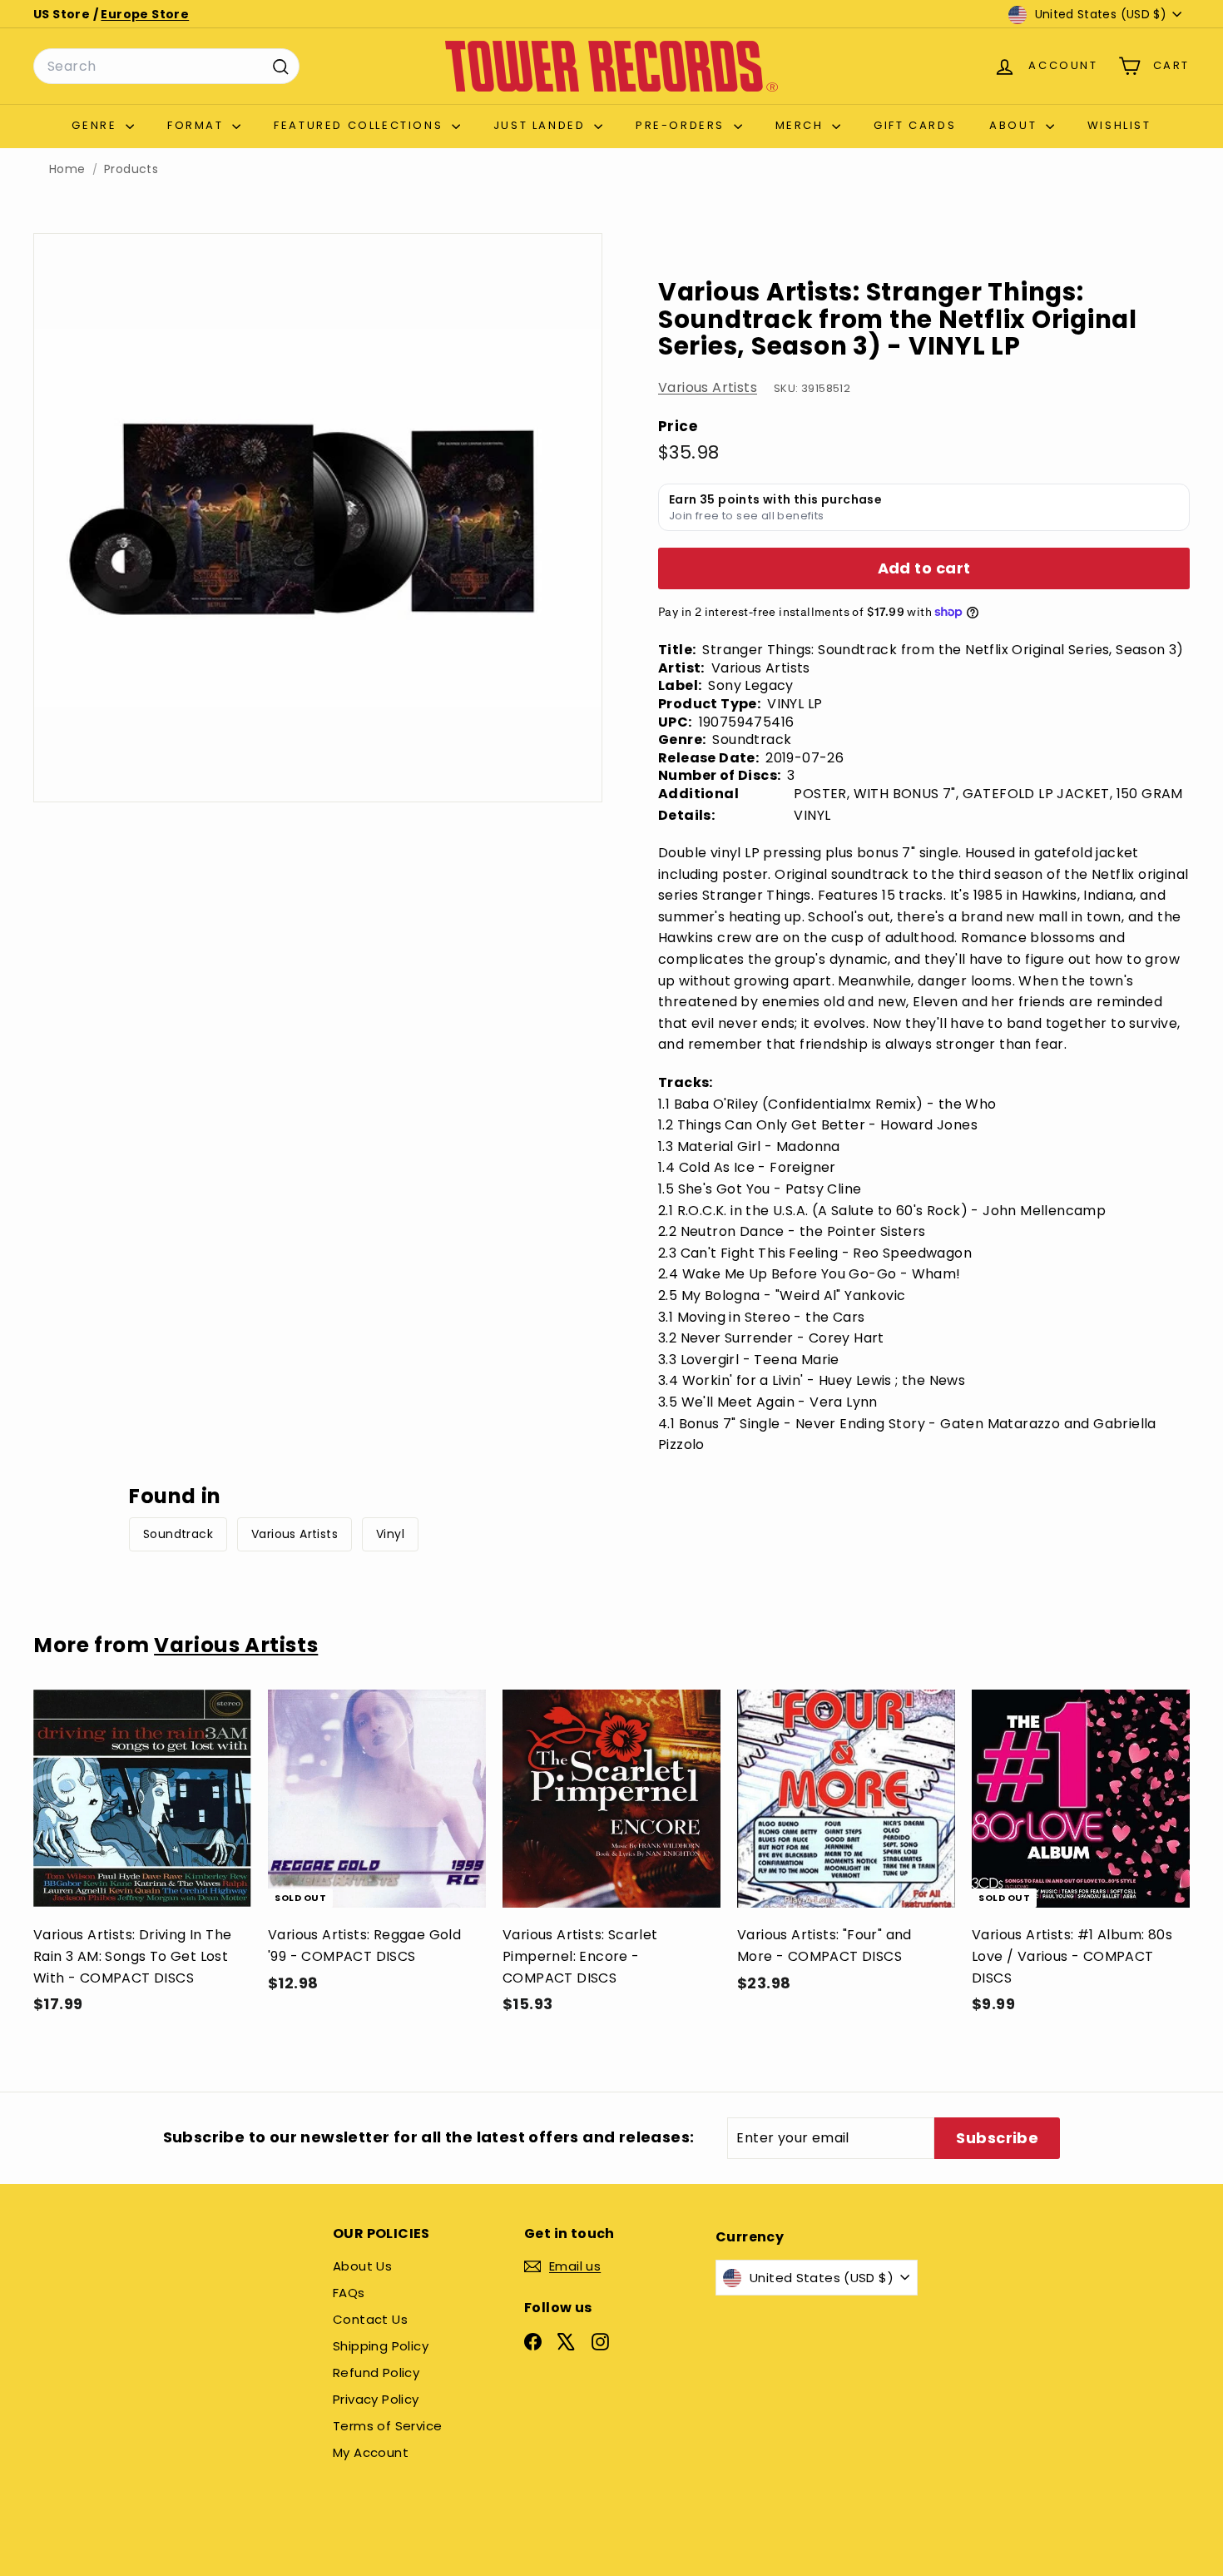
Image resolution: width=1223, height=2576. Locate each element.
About (1015, 125)
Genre (97, 125)
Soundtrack (178, 1534)
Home (67, 169)
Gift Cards (915, 125)
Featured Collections (361, 125)
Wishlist (1119, 125)
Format (198, 125)
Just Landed (542, 125)
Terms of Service (387, 2426)
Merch (802, 125)
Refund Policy (376, 2373)
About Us (362, 2266)
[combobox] (166, 67)
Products (131, 169)
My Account (371, 2452)
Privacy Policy (376, 2399)
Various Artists (708, 387)
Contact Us (370, 2319)
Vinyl (390, 1534)
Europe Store (145, 14)
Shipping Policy (381, 2346)
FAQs (349, 2293)
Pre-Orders (683, 125)
